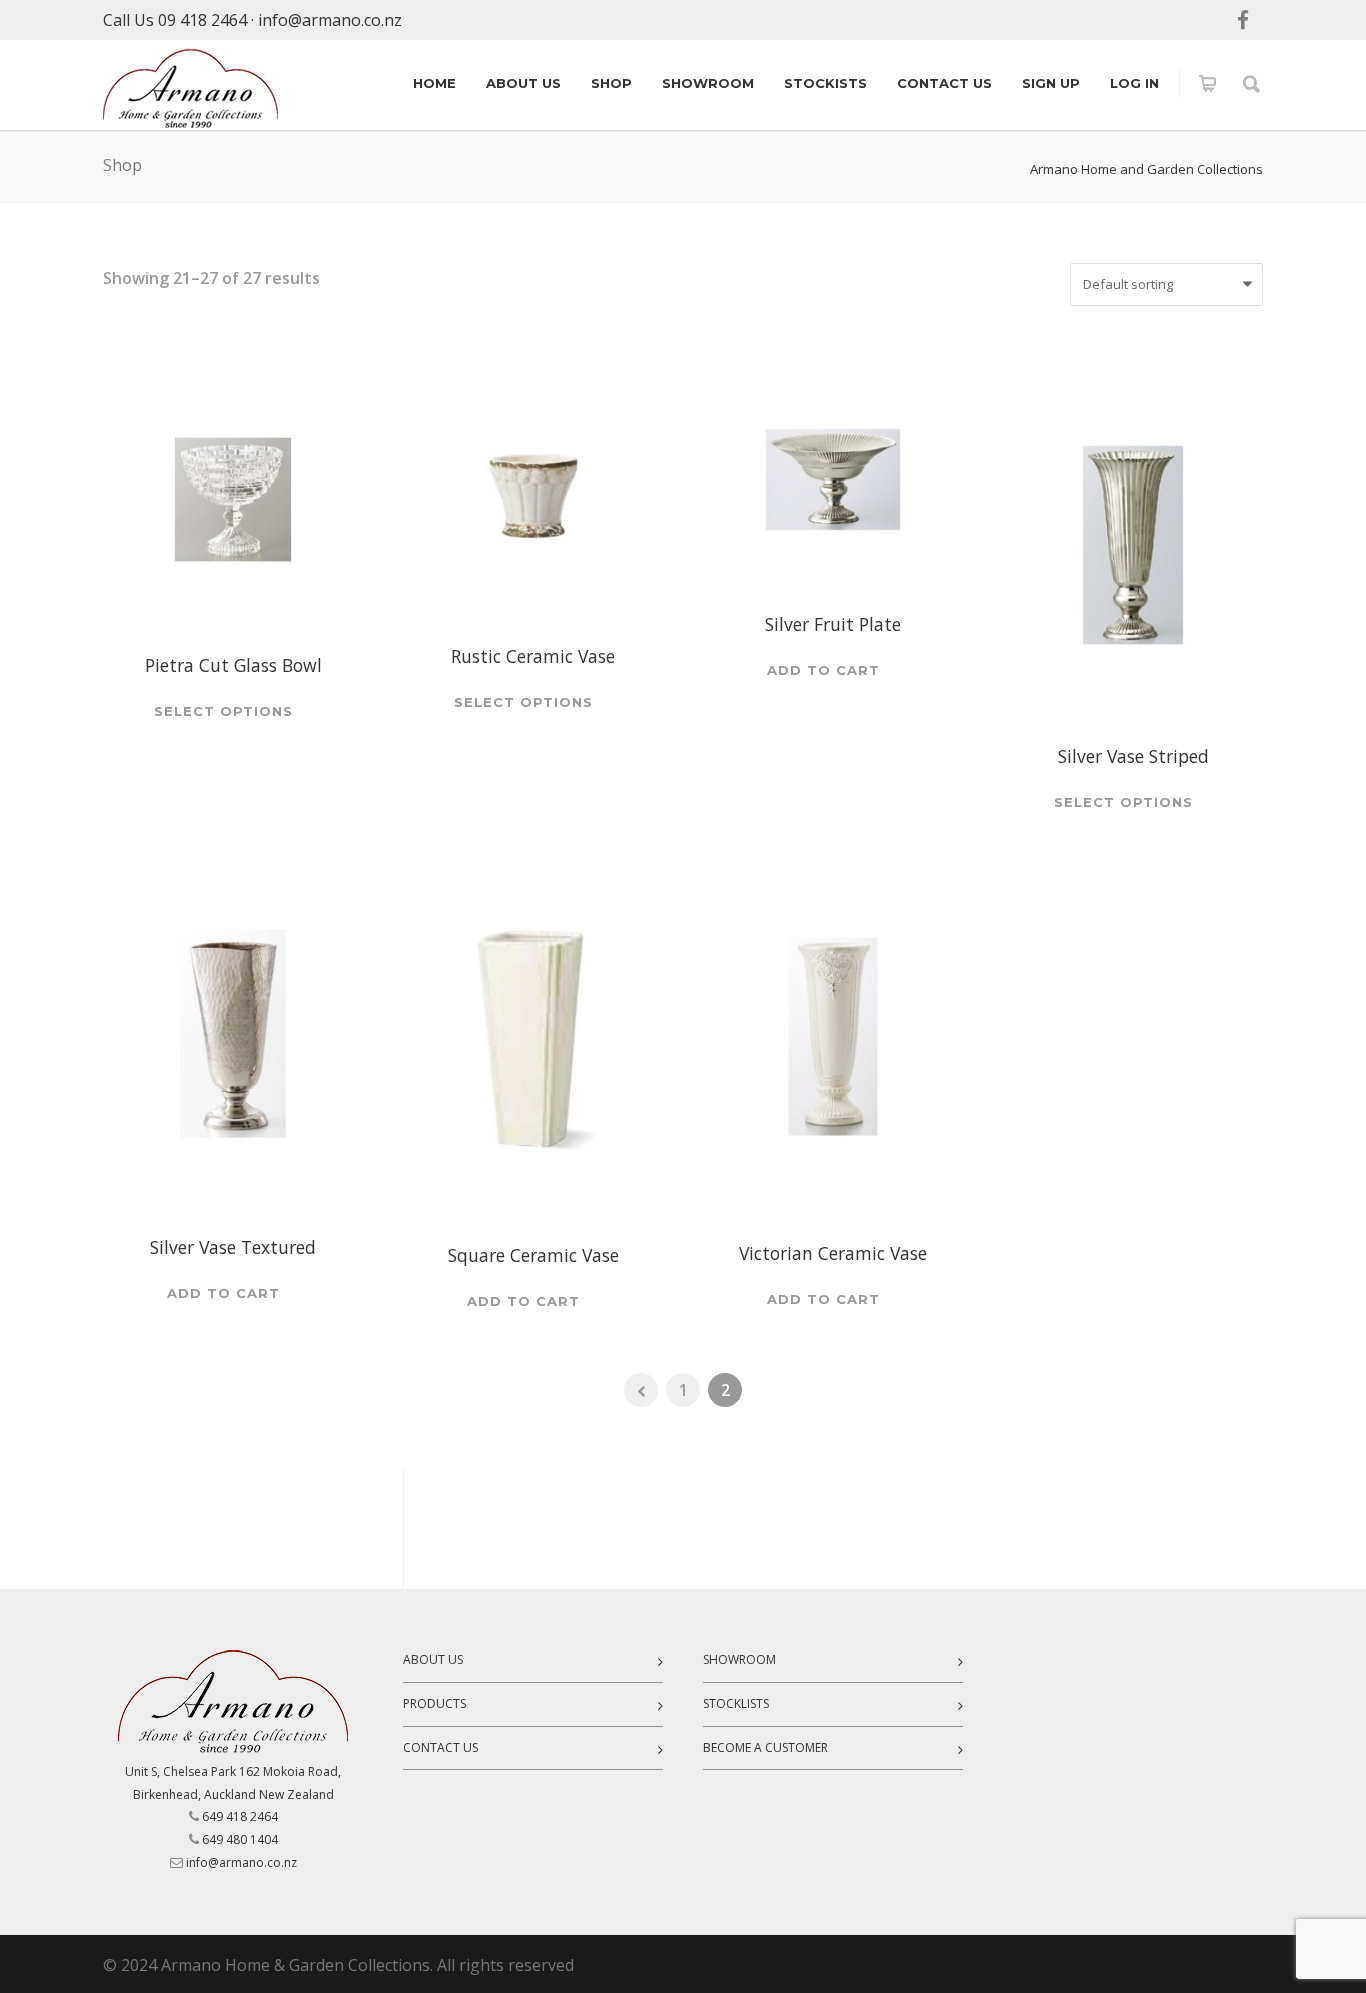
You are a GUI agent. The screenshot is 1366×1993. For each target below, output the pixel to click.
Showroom (708, 83)
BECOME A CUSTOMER (765, 1747)
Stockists (825, 83)
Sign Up (1051, 83)
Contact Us (944, 83)
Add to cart (823, 670)
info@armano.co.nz (330, 20)
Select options (223, 711)
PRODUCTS (434, 1703)
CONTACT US (440, 1747)
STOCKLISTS (736, 1703)
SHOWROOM (739, 1659)
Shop (611, 83)
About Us (523, 83)
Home (434, 83)
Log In (1134, 83)
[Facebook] (1243, 20)
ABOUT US (433, 1659)
